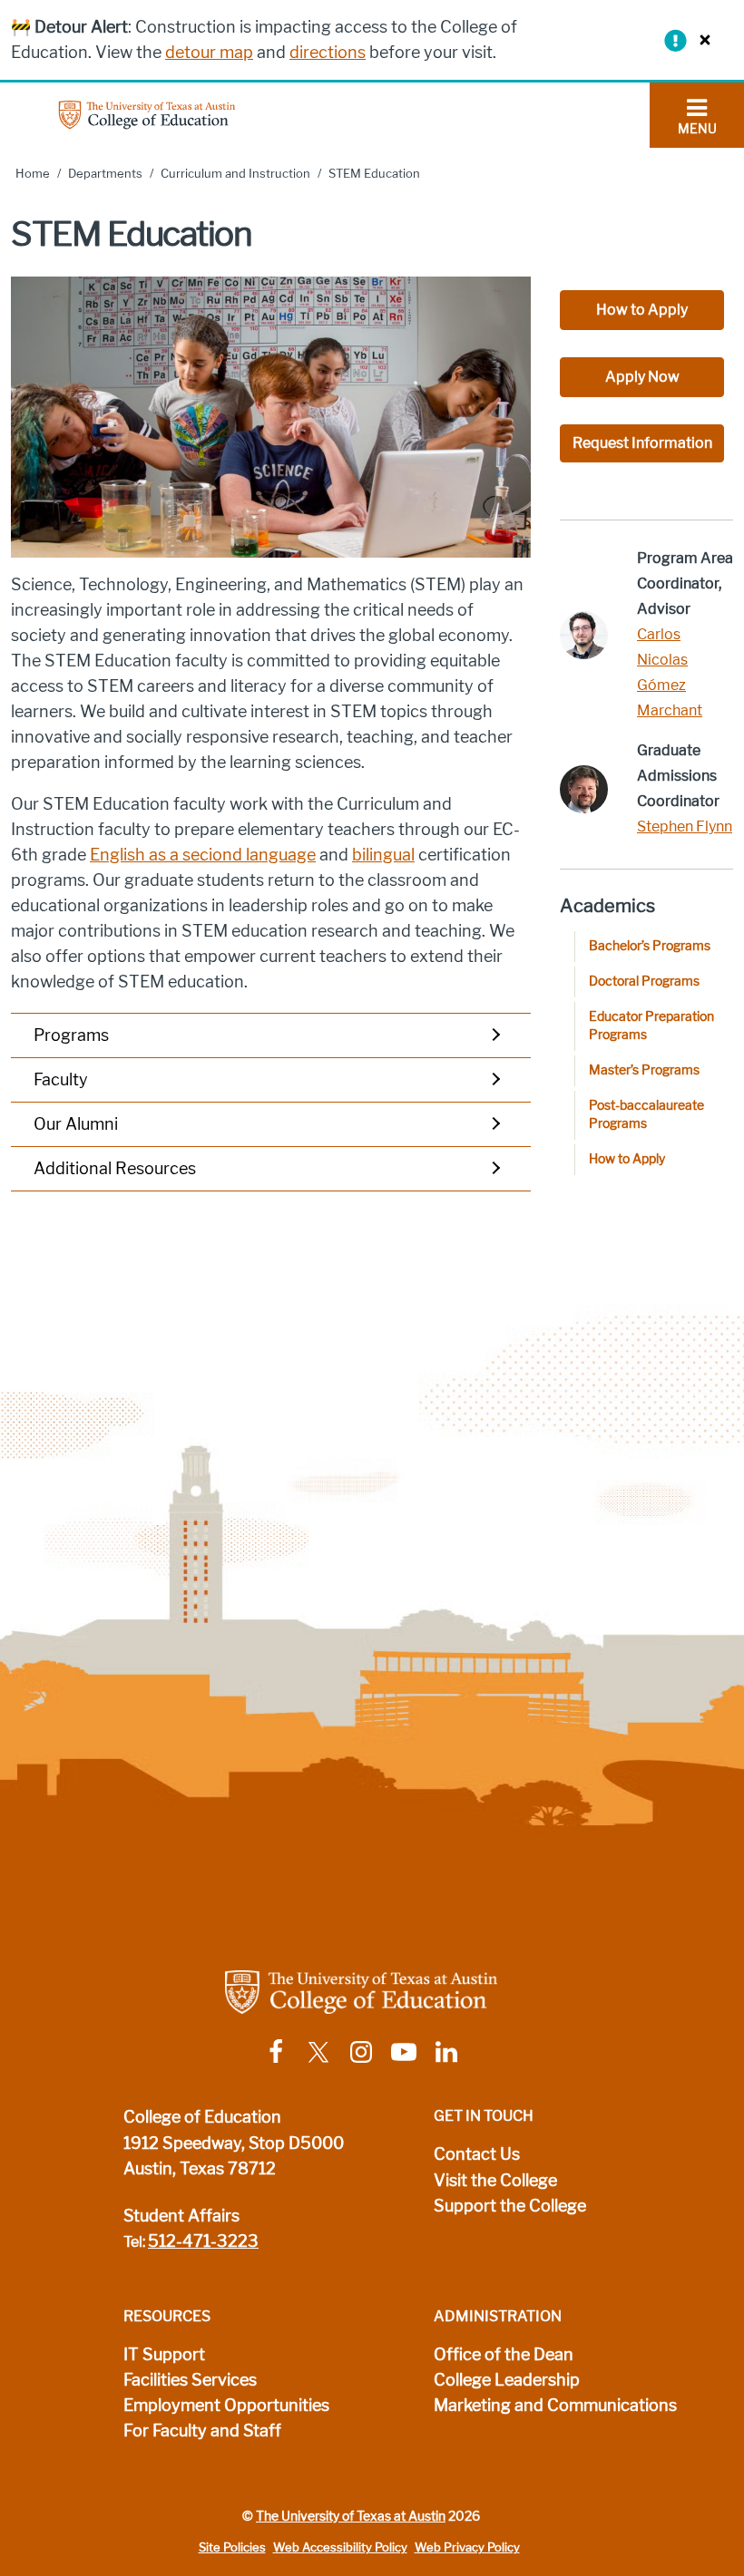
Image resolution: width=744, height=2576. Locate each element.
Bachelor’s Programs (650, 946)
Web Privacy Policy (467, 2547)
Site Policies (232, 2547)
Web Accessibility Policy (340, 2547)
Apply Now (642, 377)
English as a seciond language (203, 855)
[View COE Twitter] (318, 2051)
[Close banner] (700, 39)
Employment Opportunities (226, 2406)
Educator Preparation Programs (651, 1026)
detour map (209, 53)
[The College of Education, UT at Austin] (147, 114)
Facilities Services (190, 2380)
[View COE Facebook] (276, 2051)
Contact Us (477, 2154)
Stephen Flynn (685, 826)
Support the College (510, 2206)
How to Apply (642, 310)
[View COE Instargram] (361, 2051)
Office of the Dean (504, 2355)
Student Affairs (181, 2216)
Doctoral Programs (644, 982)
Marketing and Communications (555, 2406)
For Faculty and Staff (202, 2431)
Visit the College (495, 2181)
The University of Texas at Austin (351, 2516)
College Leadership (507, 2380)
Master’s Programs (644, 1070)
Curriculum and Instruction (235, 174)
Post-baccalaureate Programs (646, 1115)
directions (328, 53)
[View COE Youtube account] (404, 2051)
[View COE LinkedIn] (446, 2051)
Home (33, 174)
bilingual (383, 855)
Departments (105, 174)
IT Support (164, 2355)
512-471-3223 (203, 2241)
